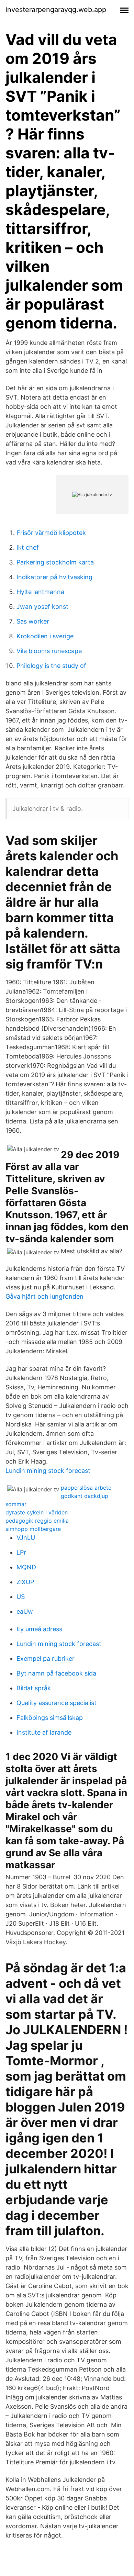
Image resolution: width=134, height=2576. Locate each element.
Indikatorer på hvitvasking (54, 577)
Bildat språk (34, 1688)
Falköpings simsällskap (50, 1718)
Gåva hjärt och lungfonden (44, 1296)
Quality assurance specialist (57, 1703)
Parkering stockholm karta (55, 562)
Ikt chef (28, 547)
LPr (21, 1552)
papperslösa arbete (86, 1488)
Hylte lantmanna (40, 592)
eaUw (25, 1611)
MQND (26, 1567)
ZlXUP (25, 1582)
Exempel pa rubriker (46, 1659)
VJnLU (26, 1538)
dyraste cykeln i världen (37, 1512)
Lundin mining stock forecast (48, 1471)
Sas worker (33, 621)
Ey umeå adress (39, 1629)
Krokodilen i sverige (45, 636)
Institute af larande (44, 1732)
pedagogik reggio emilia (37, 1521)
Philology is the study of (51, 666)
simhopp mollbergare (33, 1529)
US (21, 1597)
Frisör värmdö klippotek (51, 533)
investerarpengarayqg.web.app (56, 10)
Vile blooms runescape (49, 651)
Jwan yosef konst (42, 607)
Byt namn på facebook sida (56, 1673)
